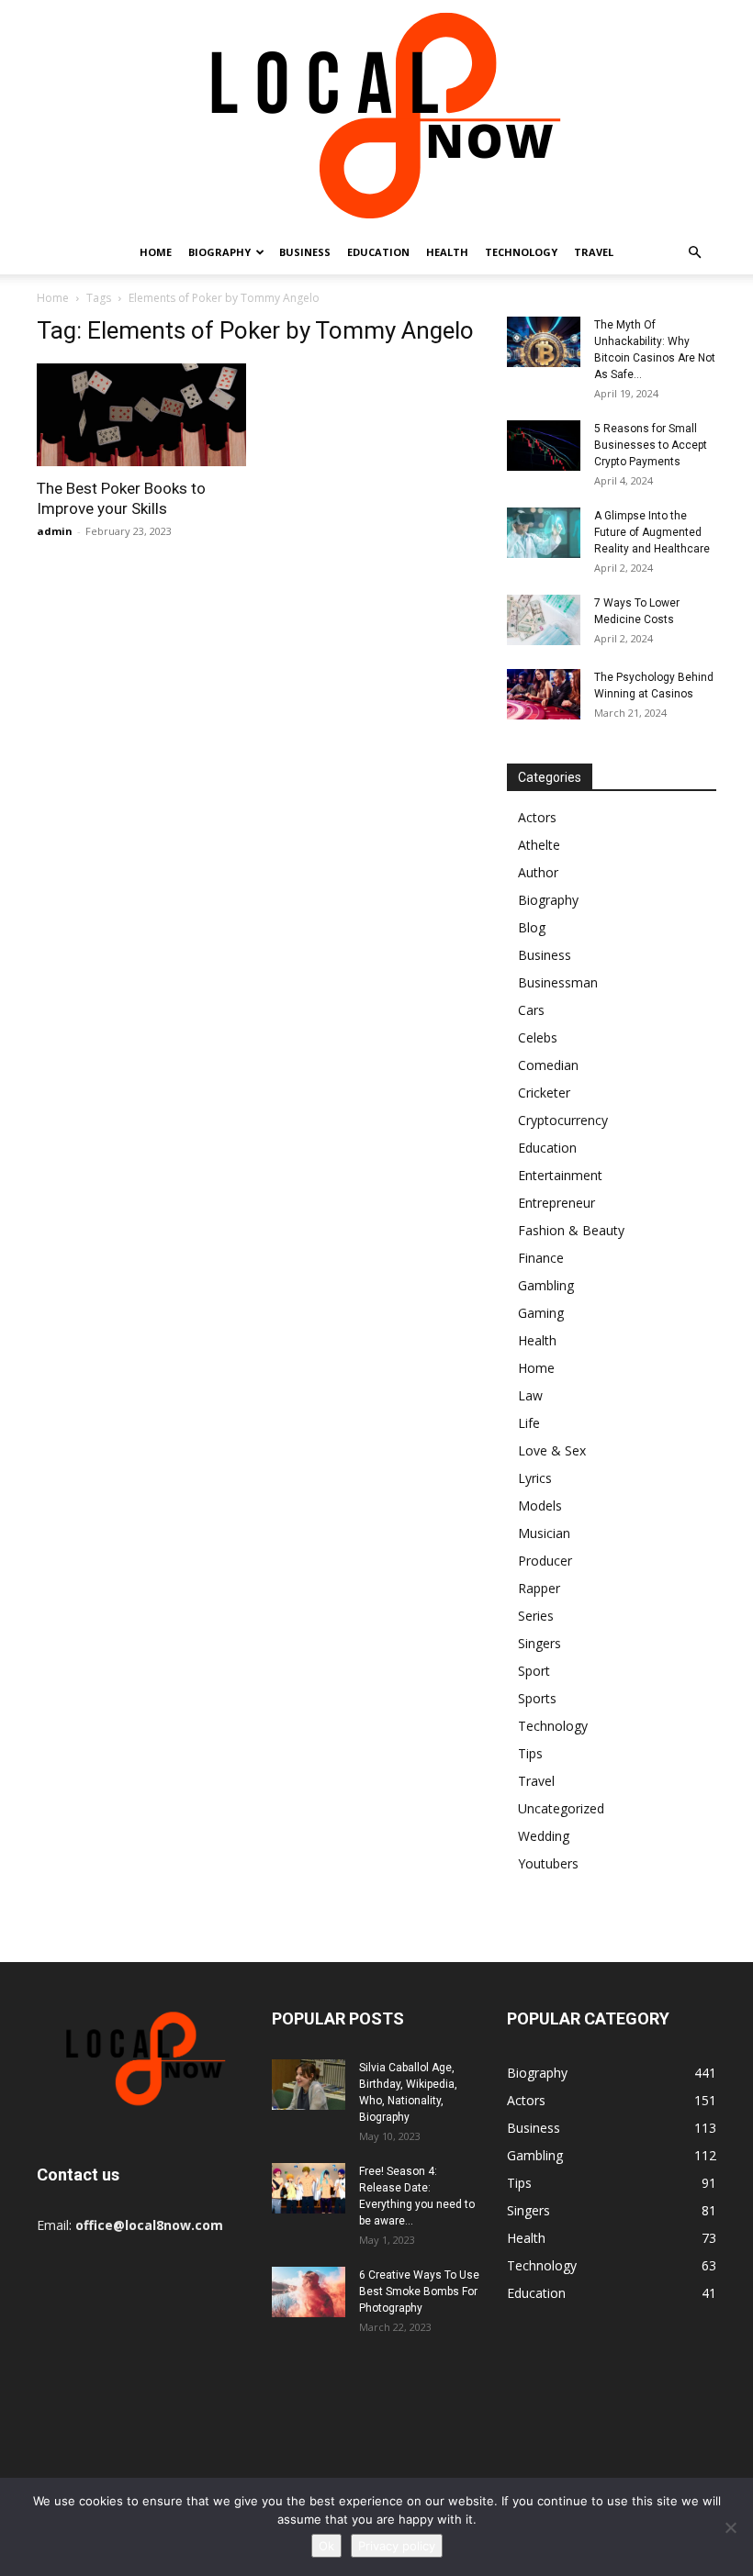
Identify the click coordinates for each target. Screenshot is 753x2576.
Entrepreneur (556, 1203)
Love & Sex (552, 1450)
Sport (534, 1671)
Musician (544, 1533)
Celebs (538, 1037)
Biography (219, 252)
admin (55, 531)
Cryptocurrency (563, 1120)
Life (529, 1423)
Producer (545, 1561)
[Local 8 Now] (376, 115)
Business (305, 252)
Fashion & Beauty (571, 1230)
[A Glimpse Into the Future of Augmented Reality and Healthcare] (544, 533)
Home (156, 252)
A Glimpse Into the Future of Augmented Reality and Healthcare (652, 532)
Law (530, 1395)
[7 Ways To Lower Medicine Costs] (544, 620)
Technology (521, 252)
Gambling (546, 1285)
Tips (530, 1753)
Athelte (539, 845)
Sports (537, 1698)
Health (447, 252)
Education (378, 252)
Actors (537, 817)
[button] (694, 253)
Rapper (539, 1588)
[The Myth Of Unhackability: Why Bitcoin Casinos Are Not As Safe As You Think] (544, 342)
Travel (594, 252)
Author (538, 872)
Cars (531, 1010)
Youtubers (548, 1863)
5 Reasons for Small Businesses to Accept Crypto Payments (651, 445)
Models (540, 1505)
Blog (532, 927)
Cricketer (544, 1093)
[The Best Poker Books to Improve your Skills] (141, 415)
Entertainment (560, 1175)
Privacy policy (397, 2546)
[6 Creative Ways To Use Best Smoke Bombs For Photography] (309, 2292)
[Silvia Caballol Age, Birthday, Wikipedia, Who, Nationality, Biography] (309, 2085)
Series (536, 1616)
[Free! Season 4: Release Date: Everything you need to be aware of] (309, 2188)
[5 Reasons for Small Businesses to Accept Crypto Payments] (544, 446)
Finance (541, 1258)
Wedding (544, 1836)
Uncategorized (561, 1808)
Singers (539, 1643)
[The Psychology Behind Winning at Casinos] (544, 694)
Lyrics (535, 1478)
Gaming (541, 1313)
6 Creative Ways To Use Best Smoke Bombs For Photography (419, 2292)
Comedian (548, 1065)
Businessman (558, 982)
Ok (326, 2546)
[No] (730, 2527)
